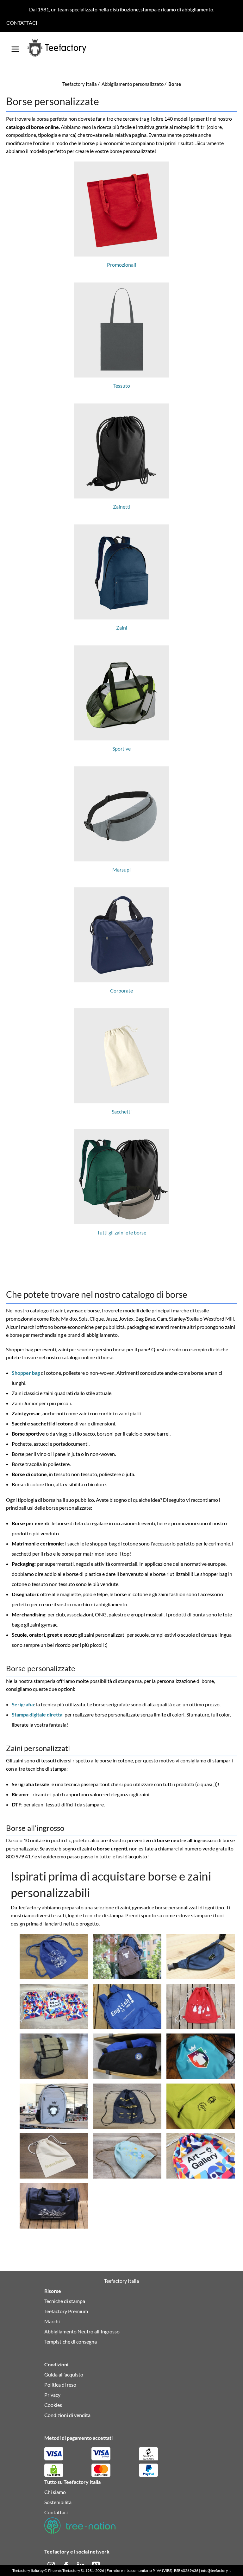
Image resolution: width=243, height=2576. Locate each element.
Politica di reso (60, 2385)
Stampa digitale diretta (37, 1714)
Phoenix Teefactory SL (66, 2570)
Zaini (122, 628)
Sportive (121, 749)
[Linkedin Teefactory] (81, 2565)
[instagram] (52, 2565)
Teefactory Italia (26, 2570)
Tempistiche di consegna (71, 2341)
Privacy (52, 2395)
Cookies (53, 2405)
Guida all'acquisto (64, 2374)
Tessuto (122, 386)
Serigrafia (23, 1704)
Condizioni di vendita (67, 2415)
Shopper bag (26, 1373)
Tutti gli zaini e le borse (122, 1232)
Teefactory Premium (66, 2311)
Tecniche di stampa (65, 2301)
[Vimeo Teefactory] (96, 2565)
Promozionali (121, 265)
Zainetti (122, 507)
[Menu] (15, 47)
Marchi (52, 2321)
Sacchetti (122, 1111)
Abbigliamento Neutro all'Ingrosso (82, 2331)
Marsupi (121, 869)
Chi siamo (55, 2492)
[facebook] (67, 2565)
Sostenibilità (58, 2502)
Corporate (121, 990)
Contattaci (22, 23)
